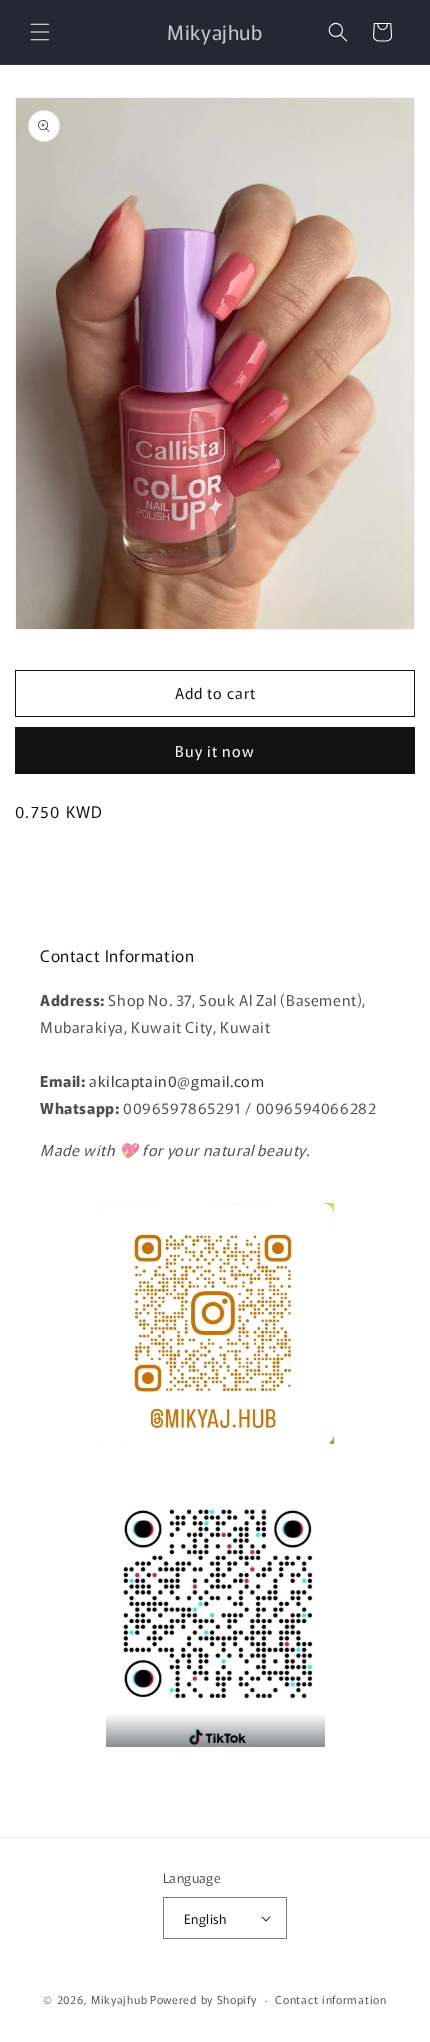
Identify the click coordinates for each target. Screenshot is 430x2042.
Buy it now (215, 750)
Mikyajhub (119, 1999)
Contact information (330, 1999)
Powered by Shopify (203, 1999)
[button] (40, 32)
